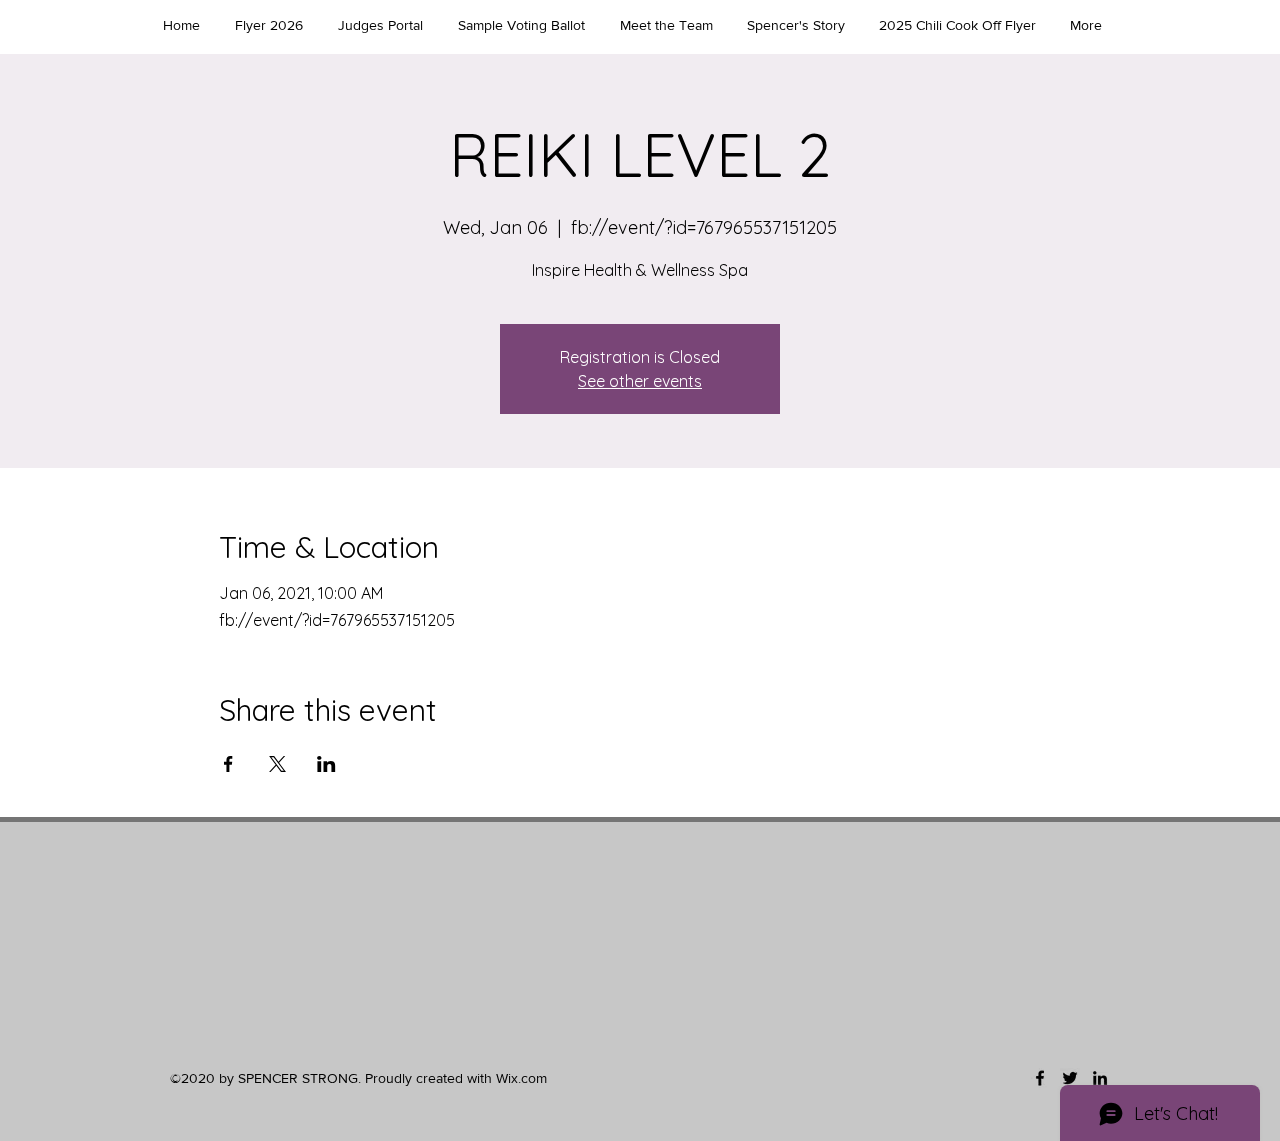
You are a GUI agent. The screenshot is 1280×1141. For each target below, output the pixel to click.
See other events (640, 381)
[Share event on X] (277, 764)
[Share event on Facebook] (228, 764)
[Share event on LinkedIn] (326, 764)
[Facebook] (1040, 1078)
